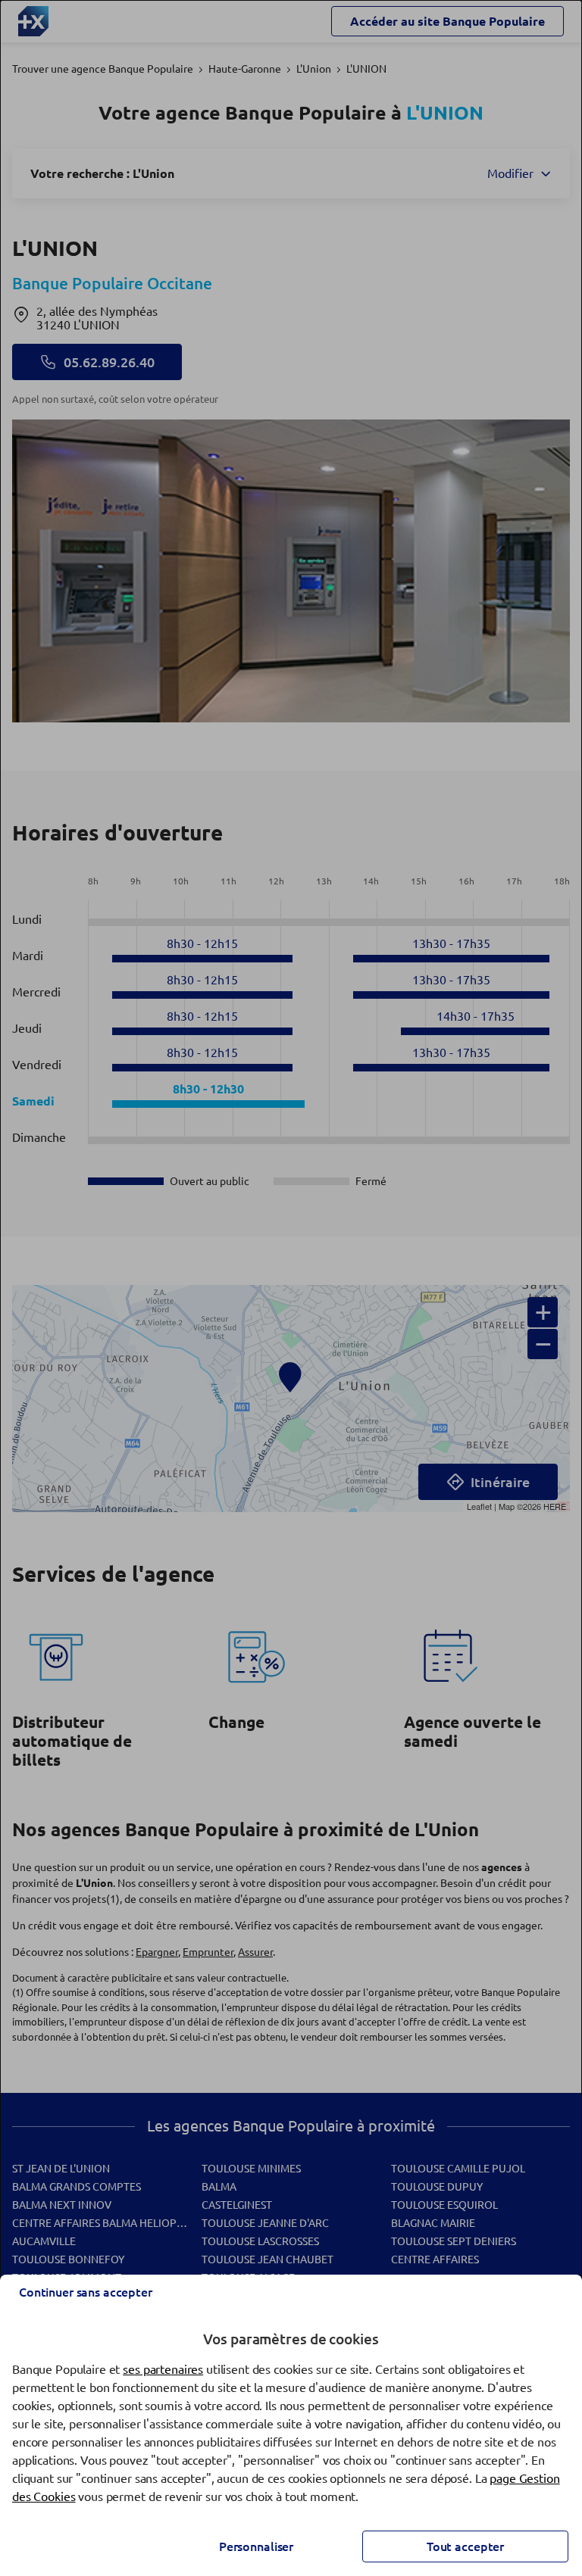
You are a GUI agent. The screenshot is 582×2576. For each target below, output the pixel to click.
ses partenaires (163, 2369)
